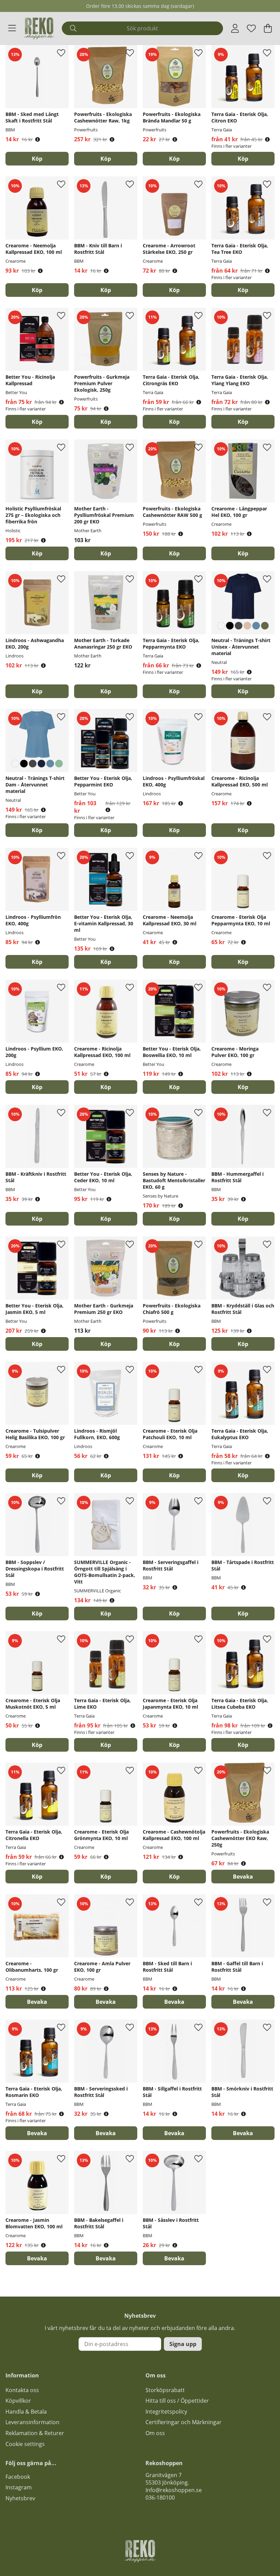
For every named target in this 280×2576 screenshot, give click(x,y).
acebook (19, 2477)
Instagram (19, 2487)
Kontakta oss (22, 2390)
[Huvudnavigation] (12, 28)
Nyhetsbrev (20, 2498)
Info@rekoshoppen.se (174, 2490)
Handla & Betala (26, 2412)
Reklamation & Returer (35, 2433)
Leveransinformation (32, 2422)
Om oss (155, 2433)
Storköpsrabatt (165, 2390)
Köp (243, 159)
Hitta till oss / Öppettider (177, 2401)
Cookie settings (25, 2444)
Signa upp (183, 2344)
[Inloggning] (235, 28)
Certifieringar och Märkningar (184, 2422)
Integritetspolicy (166, 2412)
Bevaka (243, 1877)
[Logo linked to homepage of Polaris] (39, 28)
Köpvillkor (18, 2401)
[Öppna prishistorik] (38, 139)
